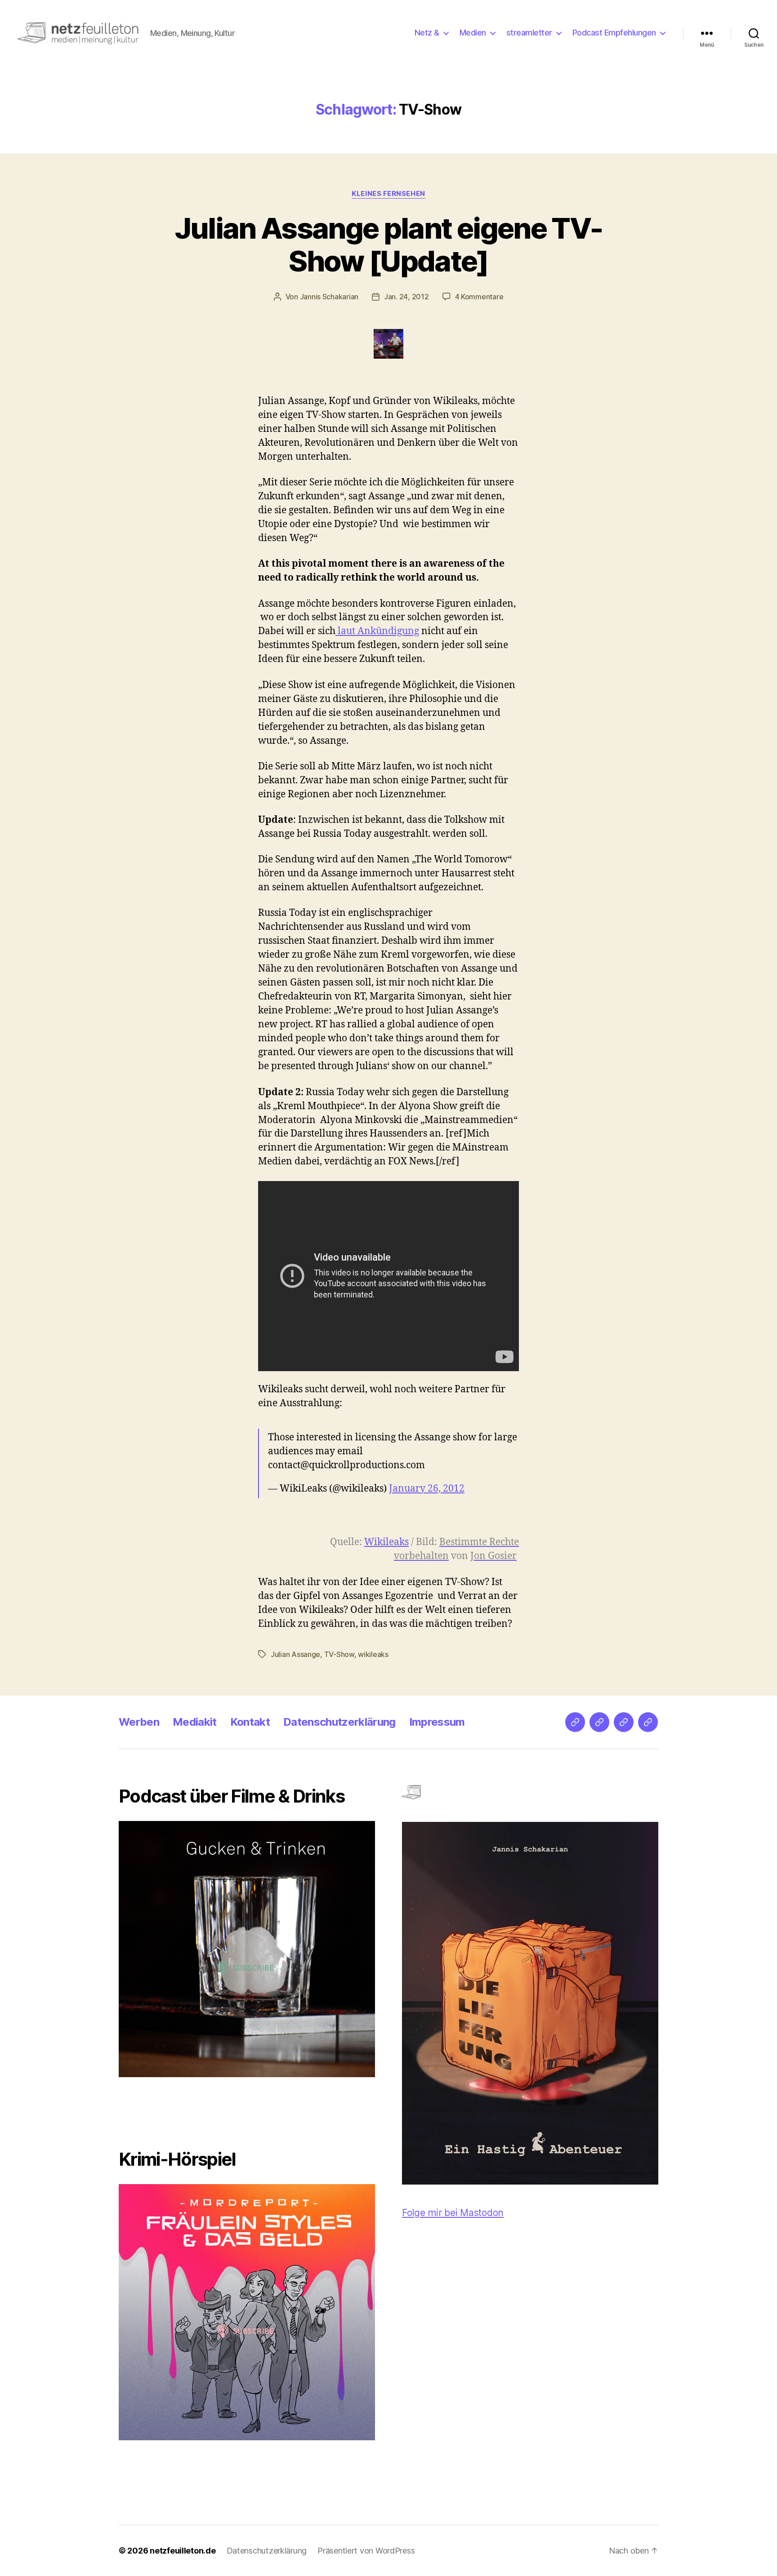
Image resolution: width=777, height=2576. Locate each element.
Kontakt (250, 1722)
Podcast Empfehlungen (614, 33)
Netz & (427, 33)
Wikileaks (386, 1542)
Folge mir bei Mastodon (453, 2213)
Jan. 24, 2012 (406, 297)
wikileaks (373, 1654)
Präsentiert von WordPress (366, 2551)
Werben (139, 1722)
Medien (473, 33)
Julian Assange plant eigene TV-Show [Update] (389, 244)
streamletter (529, 33)
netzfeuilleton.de (183, 2551)
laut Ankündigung (377, 631)
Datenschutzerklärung (339, 1722)
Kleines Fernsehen (388, 194)
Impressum (437, 1722)
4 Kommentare (479, 297)
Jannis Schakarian (329, 297)
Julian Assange (295, 1654)
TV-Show (339, 1654)
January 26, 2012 (427, 1489)
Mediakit (195, 1722)
